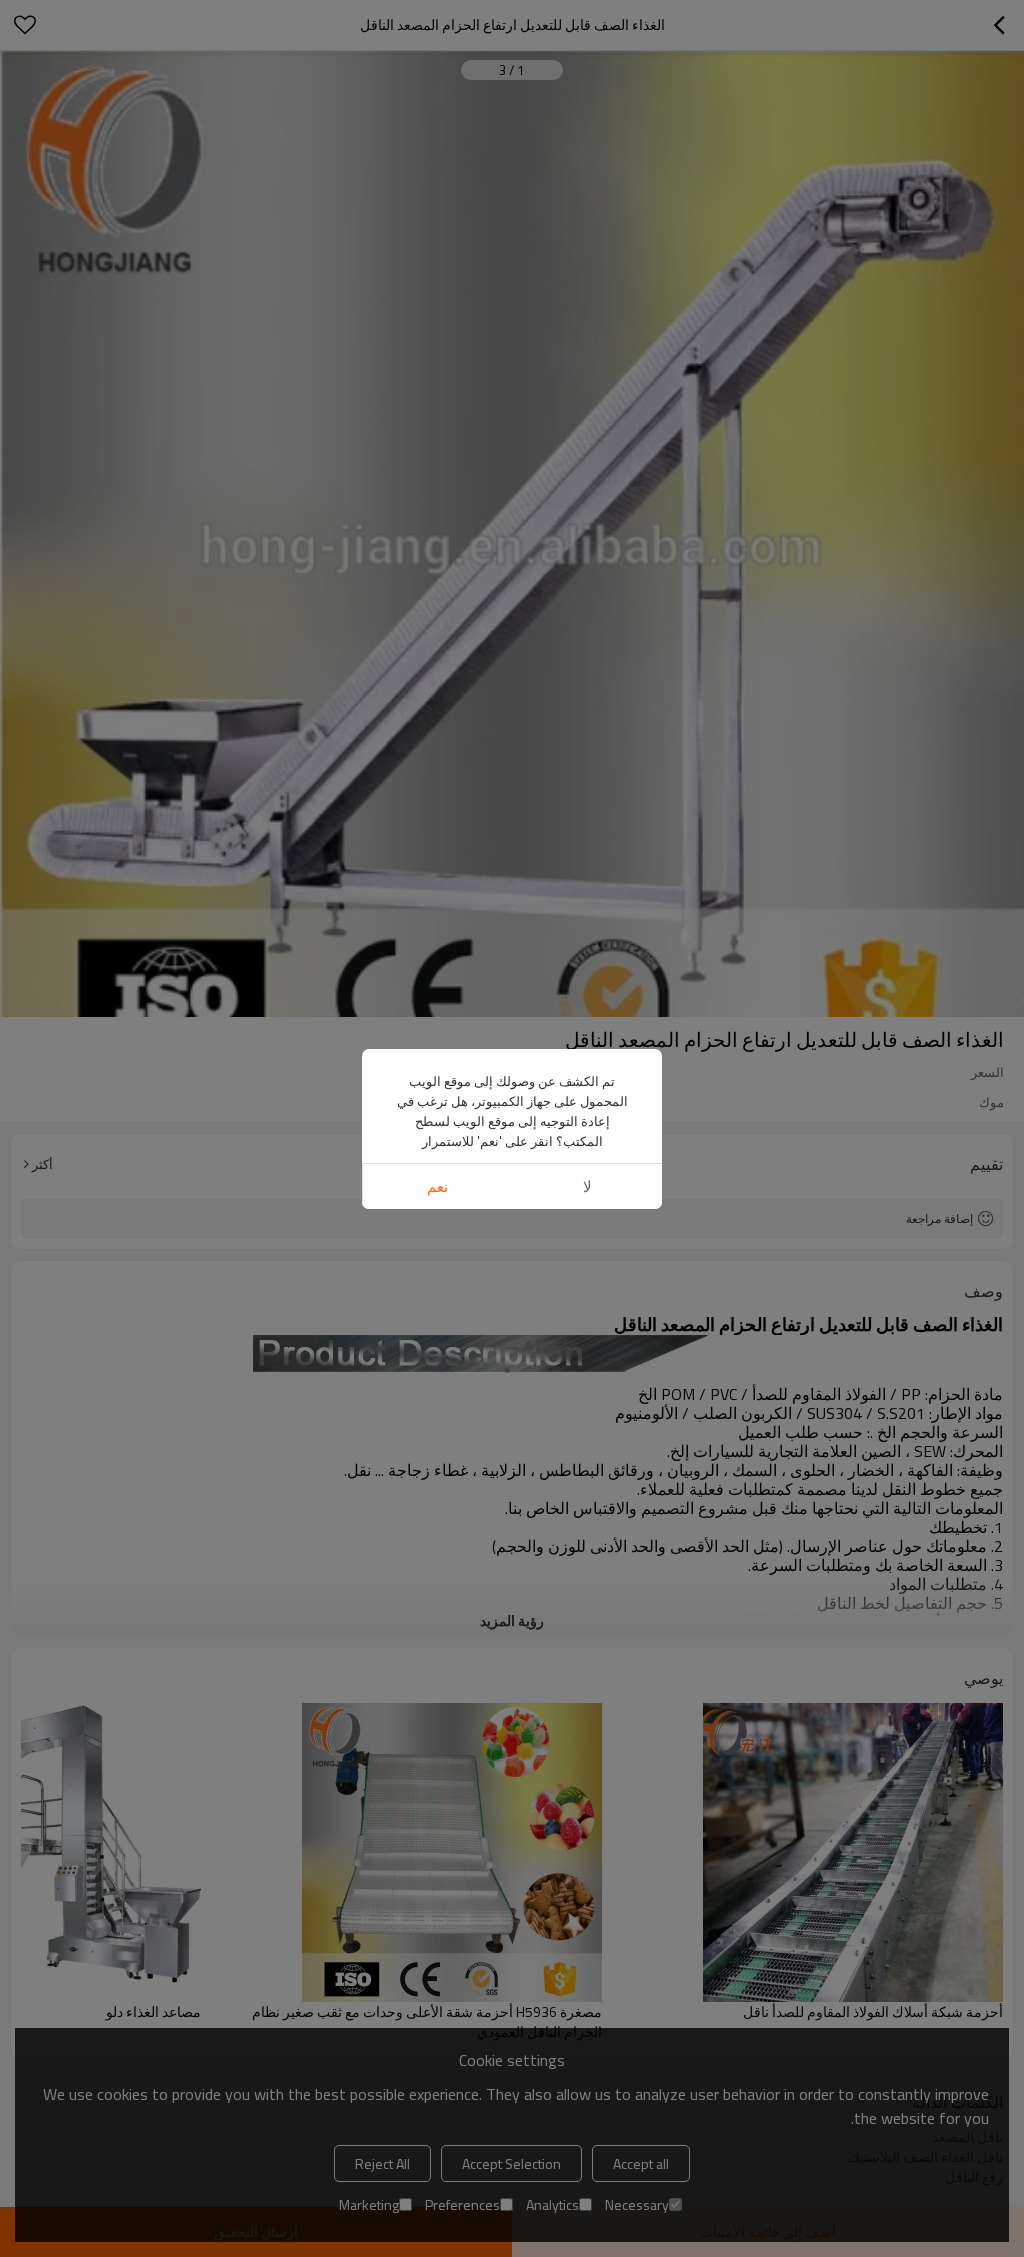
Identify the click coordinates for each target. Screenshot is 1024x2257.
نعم (437, 1186)
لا (587, 1186)
